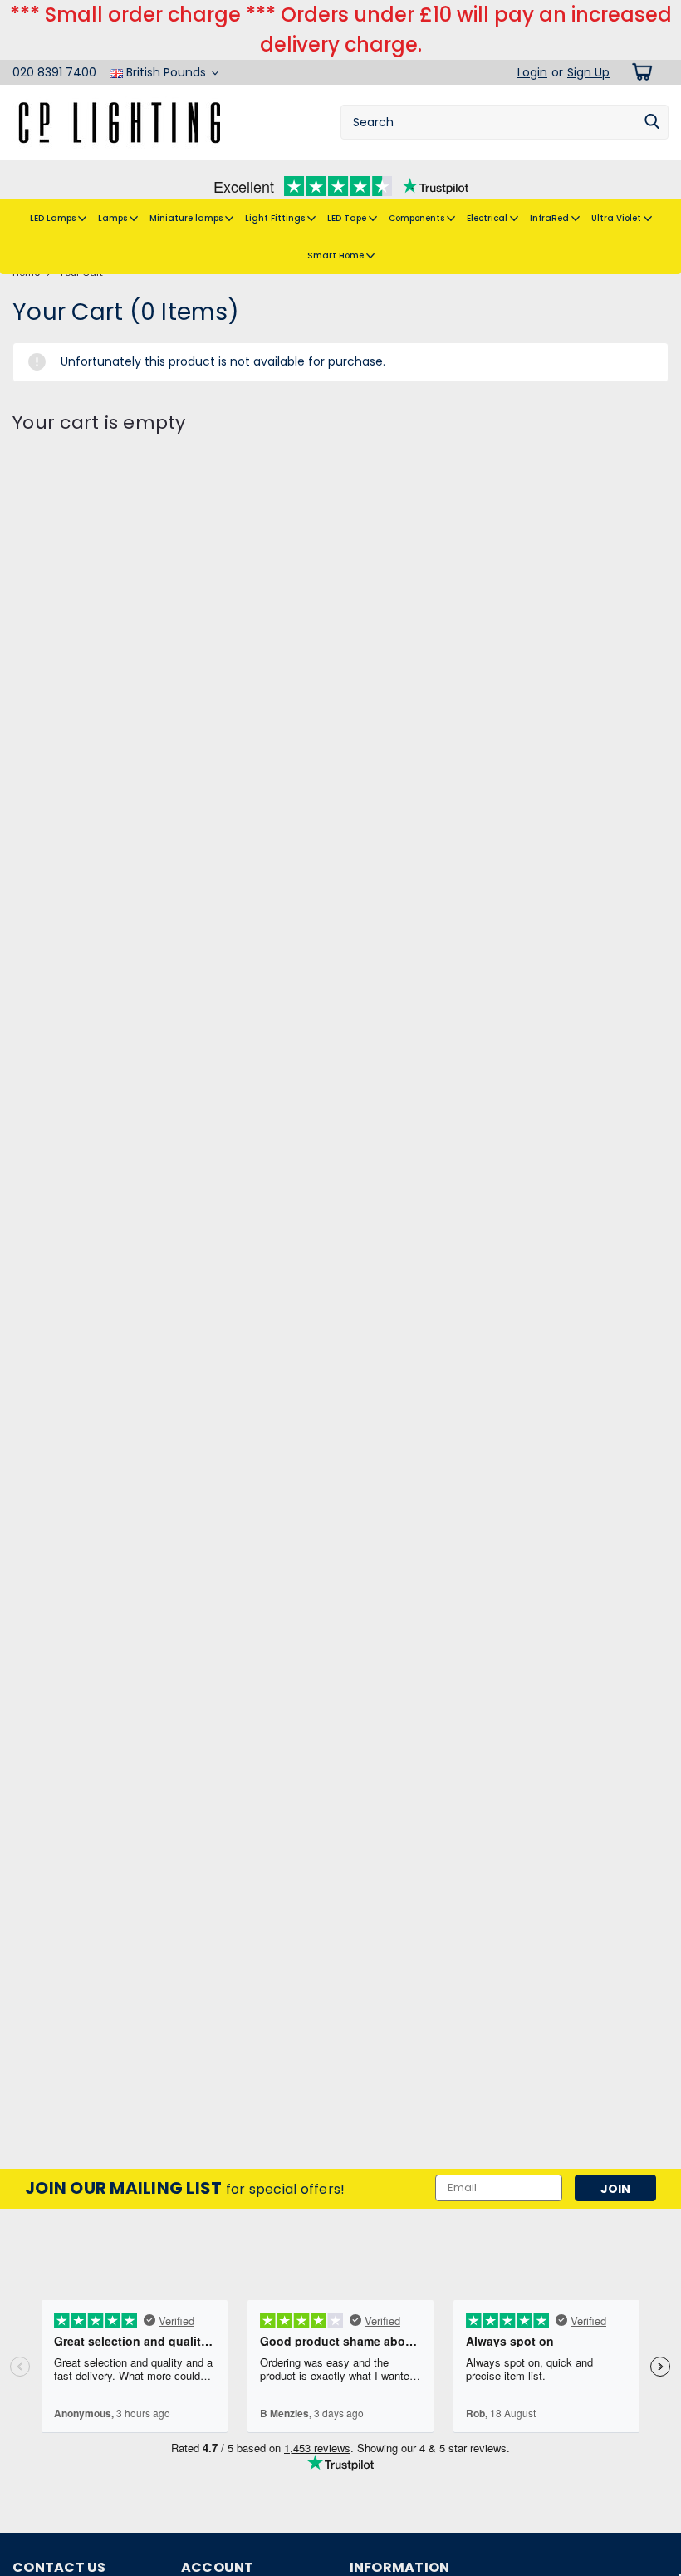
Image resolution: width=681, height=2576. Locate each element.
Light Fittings (276, 218)
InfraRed (551, 218)
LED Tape (348, 218)
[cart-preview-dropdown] (639, 72)
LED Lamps (54, 218)
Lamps (114, 218)
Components (418, 218)
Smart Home (337, 256)
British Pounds (166, 72)
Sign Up (588, 72)
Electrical (488, 218)
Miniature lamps (187, 218)
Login (532, 72)
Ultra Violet (617, 218)
